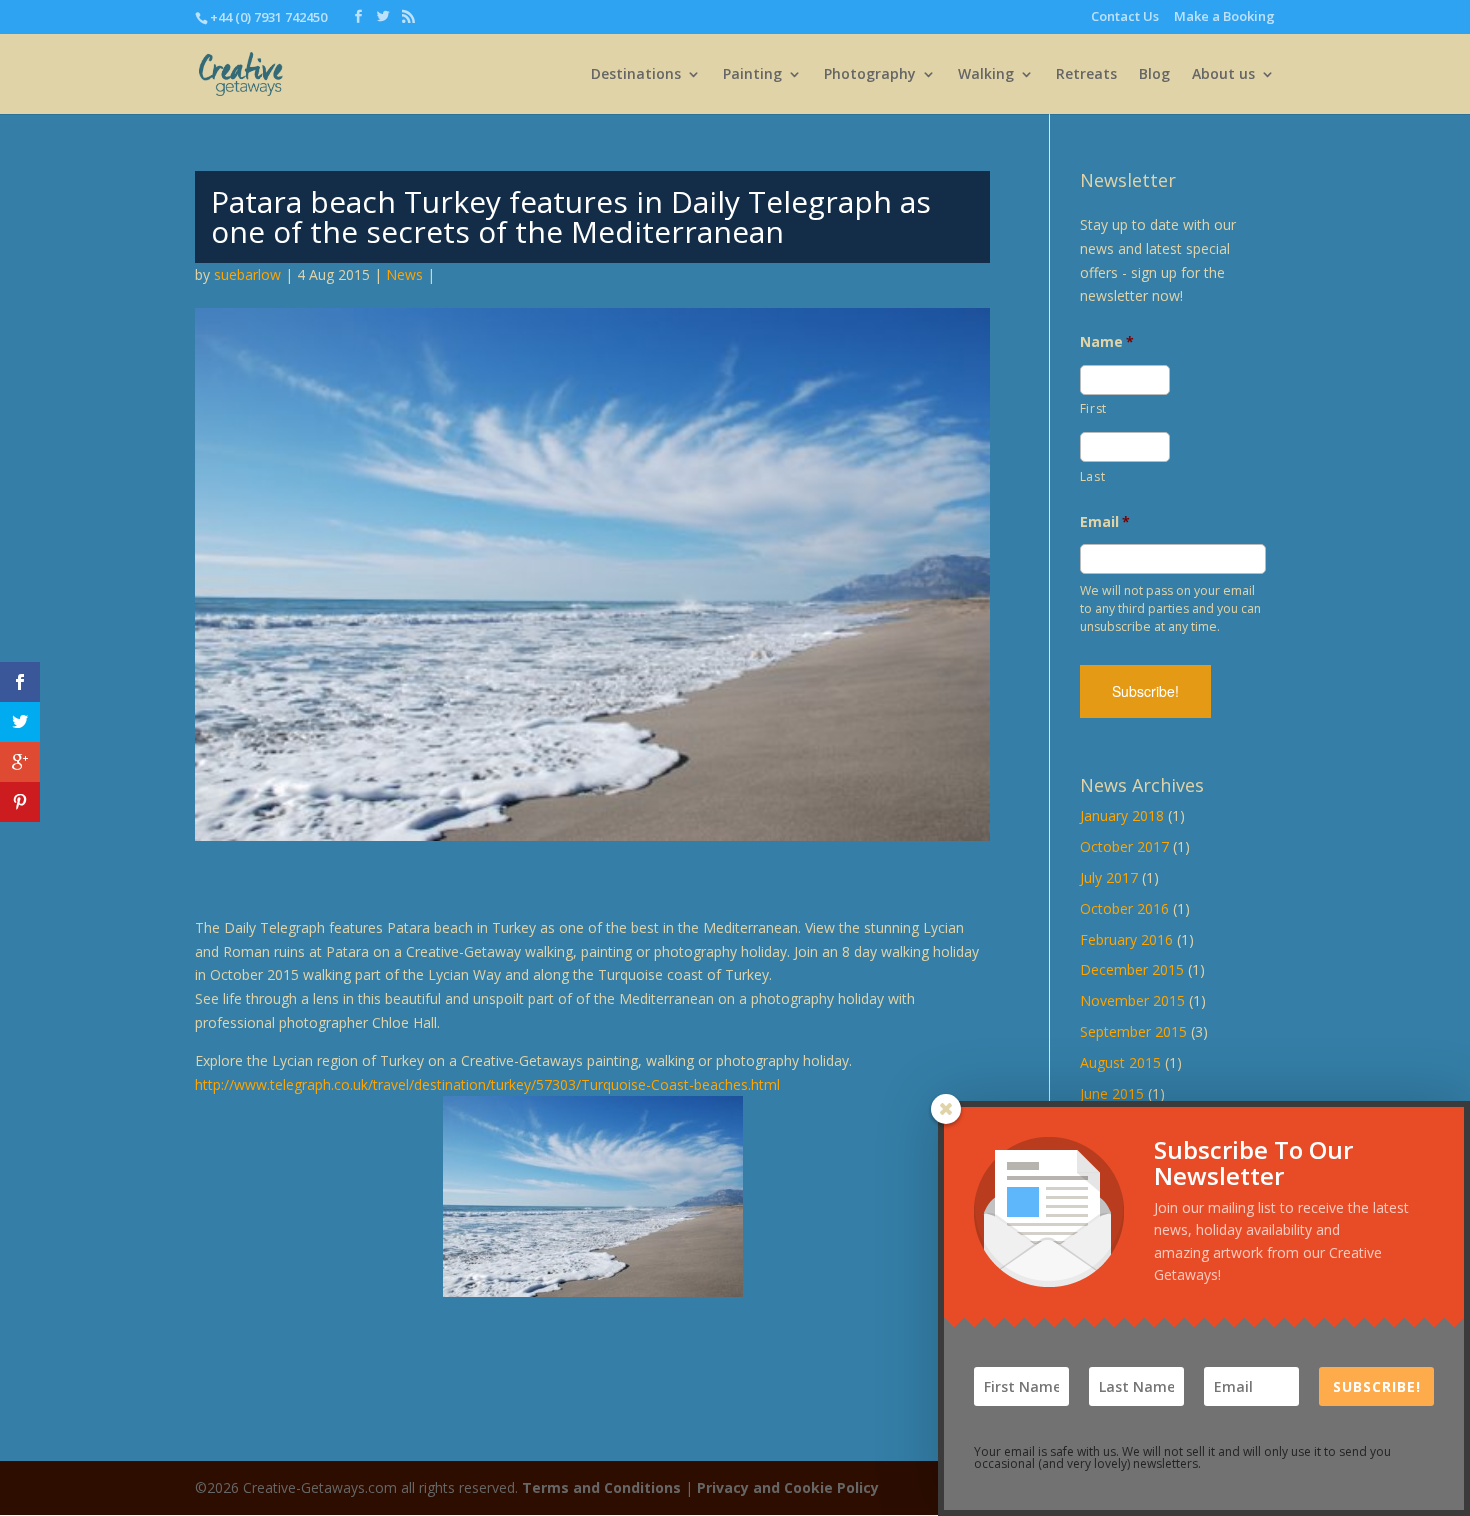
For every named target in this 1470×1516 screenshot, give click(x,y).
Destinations (636, 75)
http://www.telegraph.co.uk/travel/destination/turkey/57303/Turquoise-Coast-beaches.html (487, 1084)
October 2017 (1124, 846)
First (1093, 408)
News (404, 274)
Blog (1154, 75)
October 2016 (1124, 908)
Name (1107, 342)
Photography (870, 75)
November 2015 (1132, 1000)
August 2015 (1120, 1062)
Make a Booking (1224, 17)
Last (1093, 476)
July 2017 (1109, 877)
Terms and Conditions (601, 1487)
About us (1223, 75)
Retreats (1086, 75)
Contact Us (1125, 17)
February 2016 (1126, 939)
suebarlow (247, 274)
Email (1105, 522)
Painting (752, 75)
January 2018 (1122, 815)
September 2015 (1133, 1031)
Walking (986, 75)
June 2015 (1112, 1093)
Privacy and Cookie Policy (788, 1487)
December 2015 (1132, 969)
